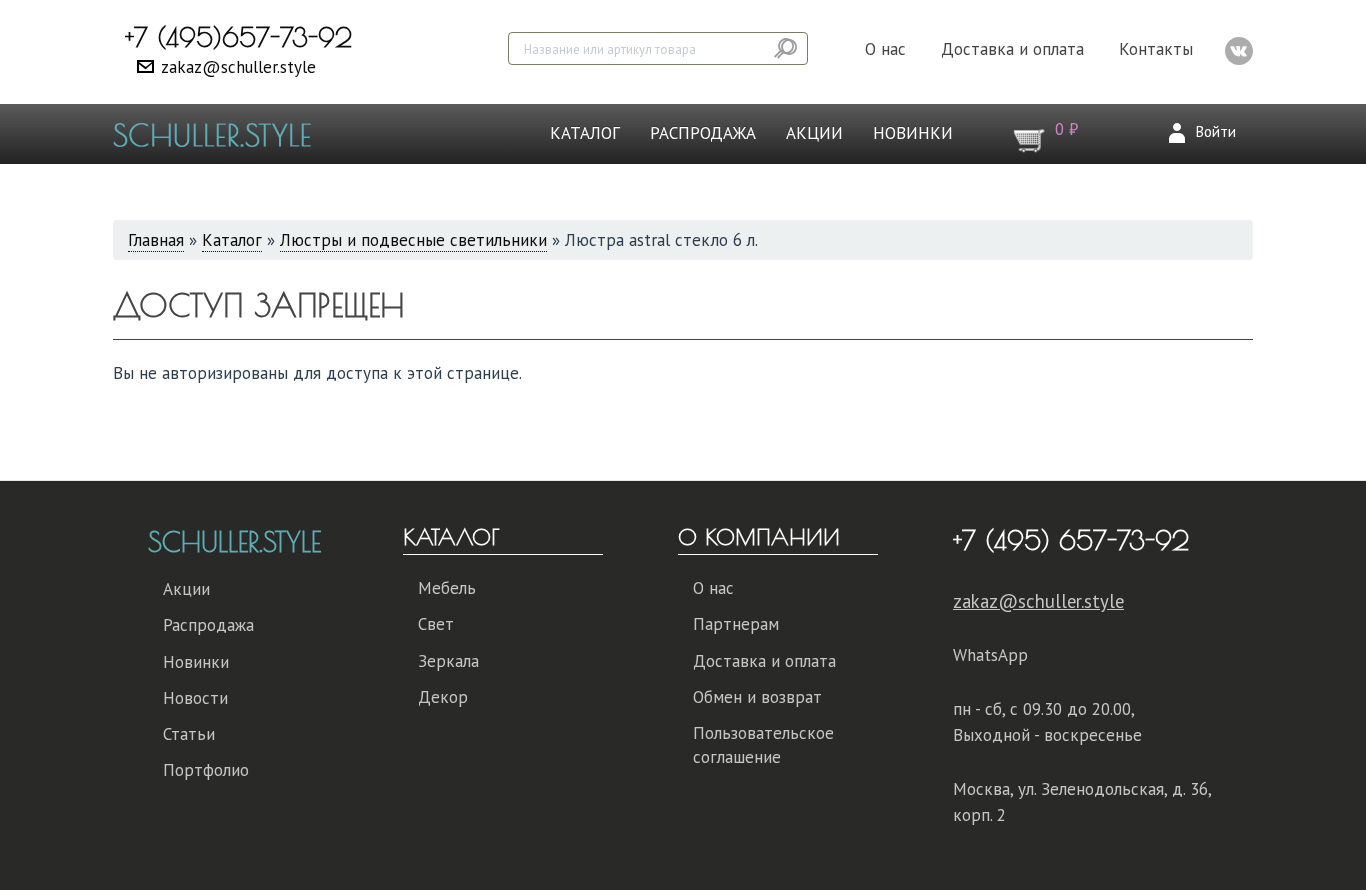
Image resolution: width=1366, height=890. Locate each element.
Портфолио (206, 770)
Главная (156, 240)
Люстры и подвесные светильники (413, 240)
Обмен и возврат (757, 697)
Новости (195, 698)
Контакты (1156, 49)
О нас (885, 49)
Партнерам (736, 624)
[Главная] (219, 134)
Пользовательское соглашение (763, 745)
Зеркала (448, 661)
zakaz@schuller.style (238, 67)
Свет (436, 624)
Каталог (585, 133)
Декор (443, 697)
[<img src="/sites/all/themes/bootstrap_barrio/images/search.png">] (787, 48)
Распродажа (703, 133)
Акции (814, 133)
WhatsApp (990, 655)
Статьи (189, 734)
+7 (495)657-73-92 (238, 37)
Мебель (447, 588)
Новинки (913, 133)
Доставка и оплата (1012, 49)
